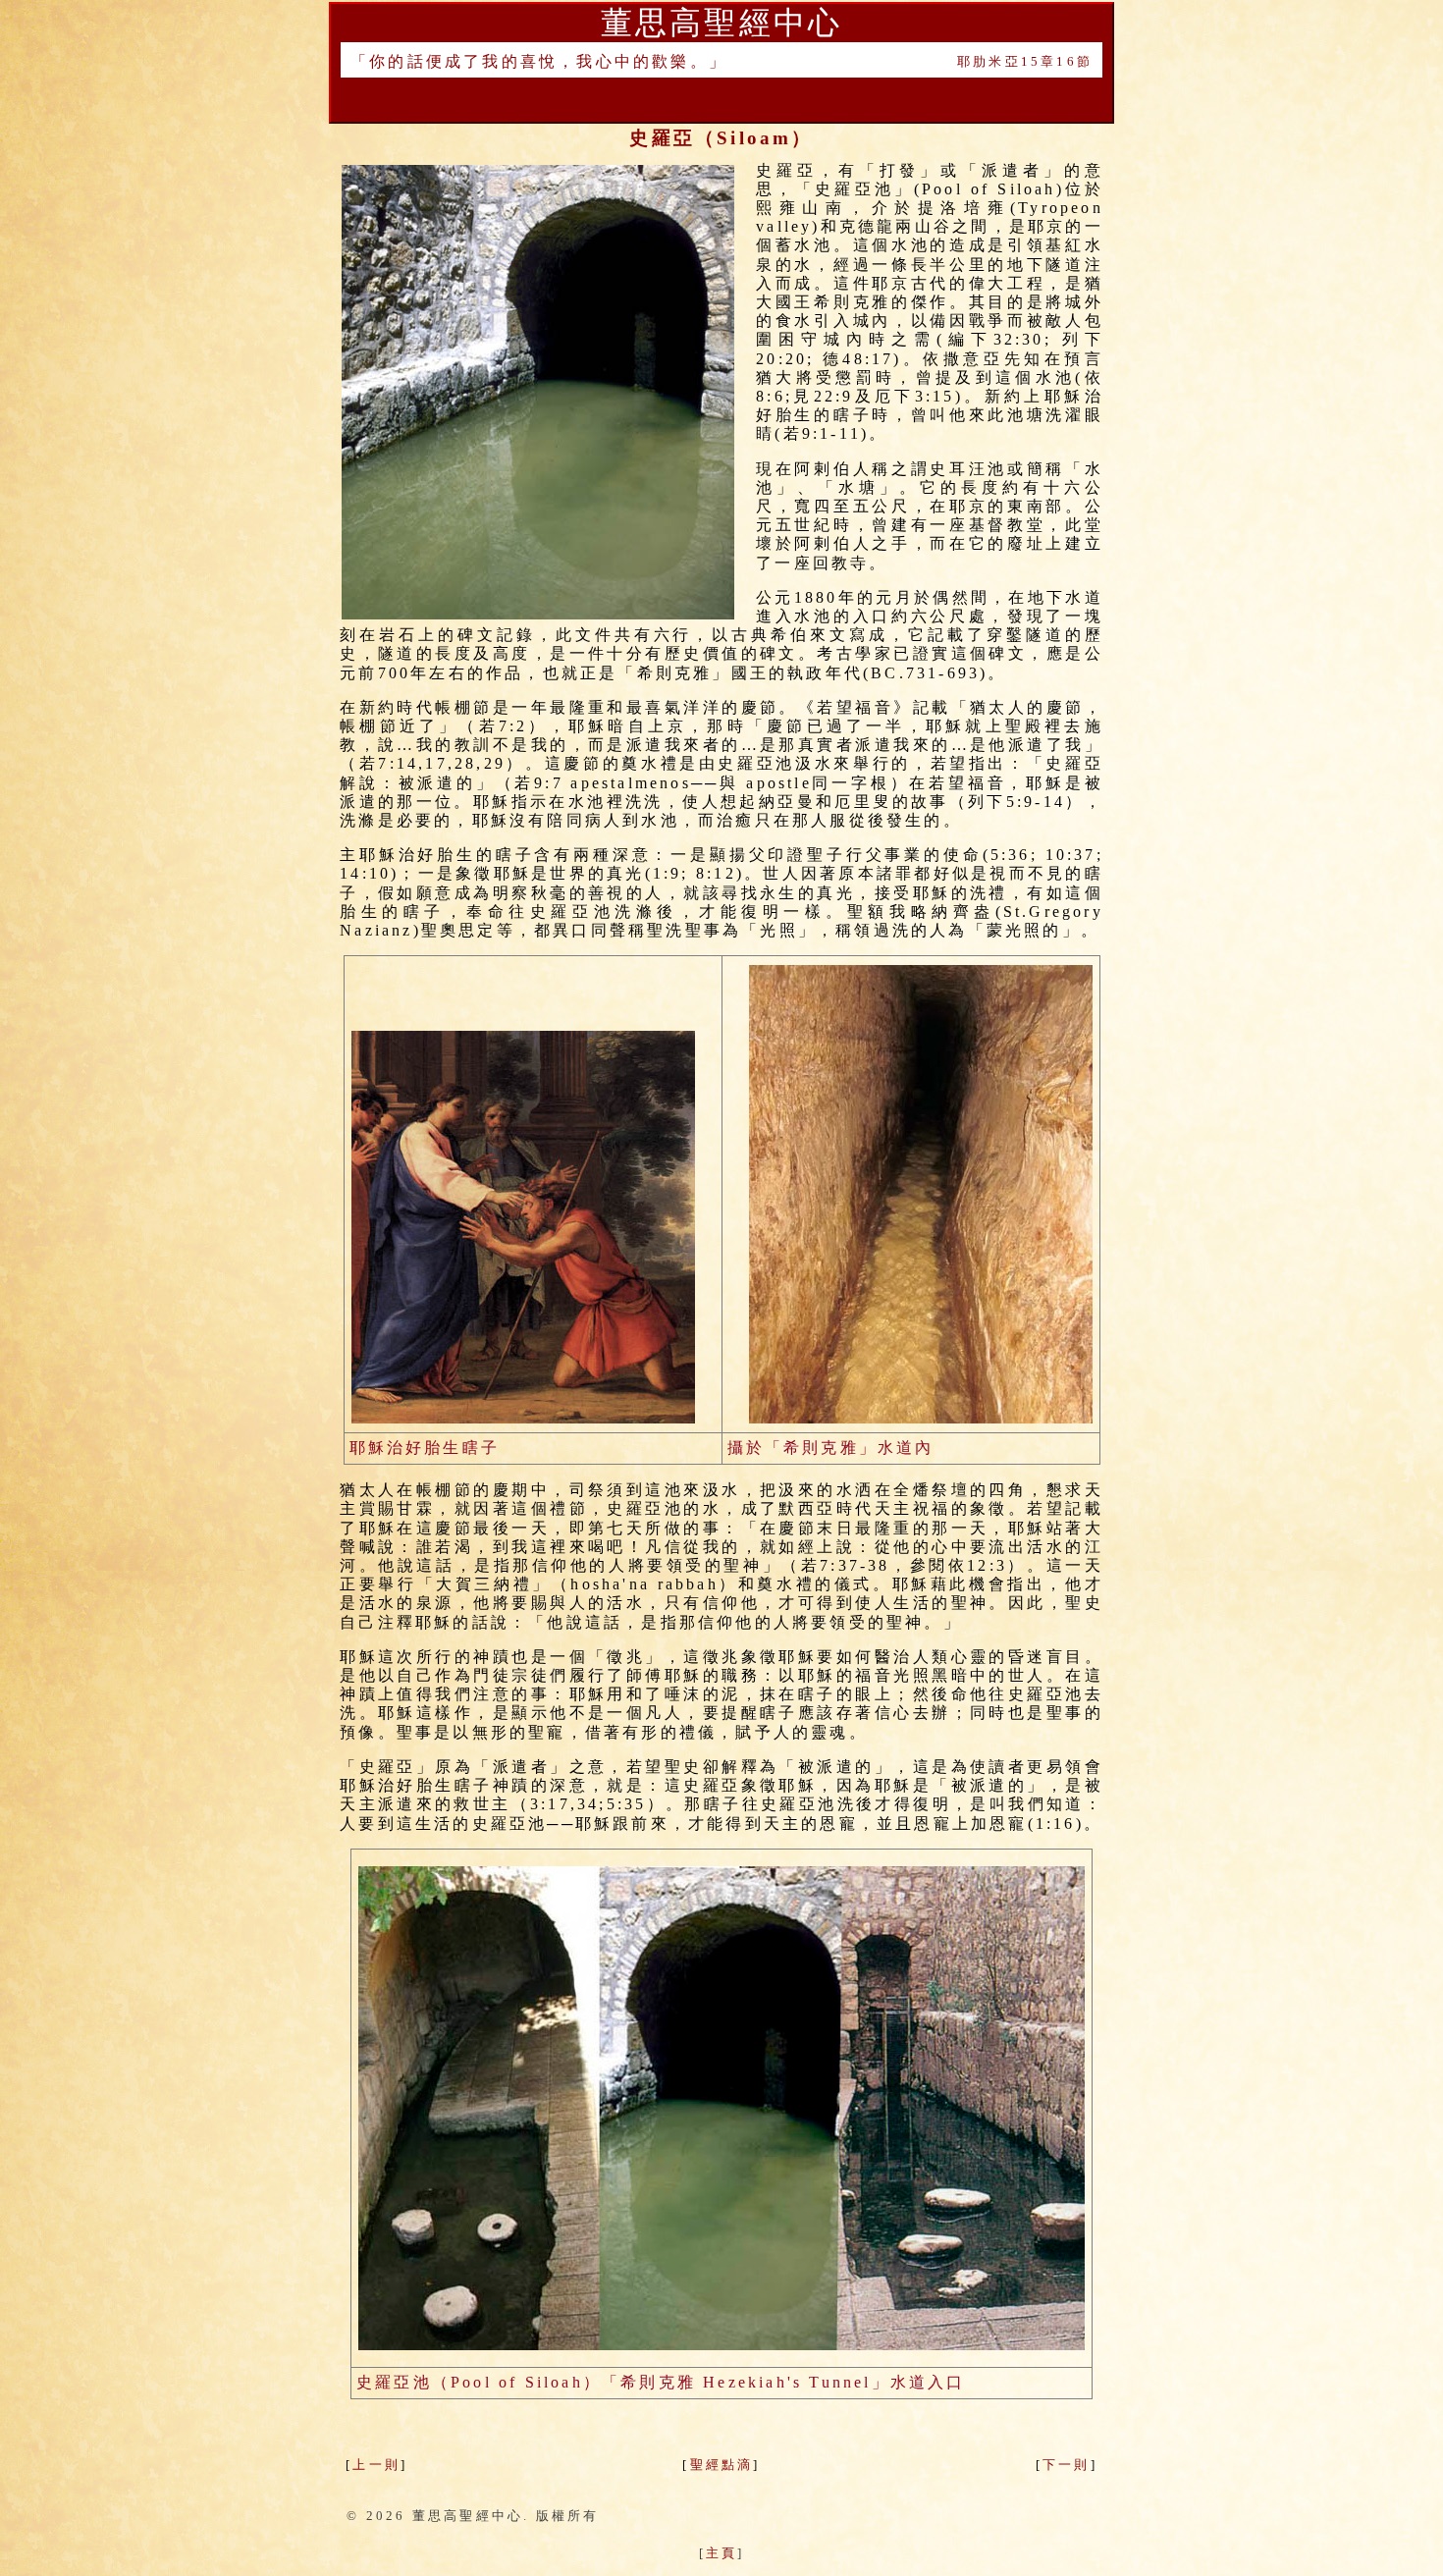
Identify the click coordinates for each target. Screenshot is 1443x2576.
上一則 (376, 2465)
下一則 (1067, 2465)
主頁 (721, 2553)
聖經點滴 (722, 2465)
